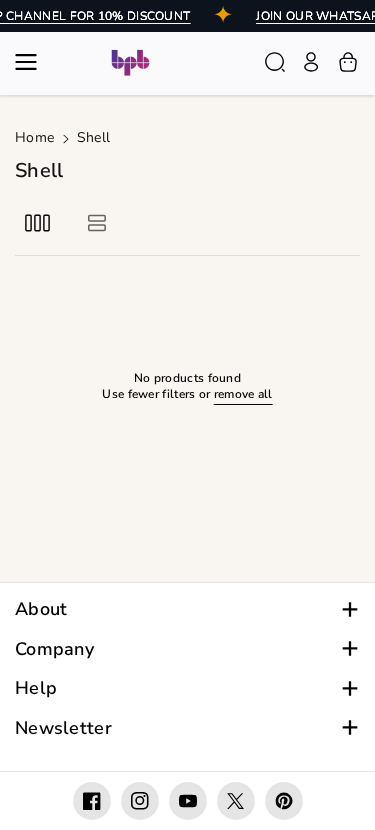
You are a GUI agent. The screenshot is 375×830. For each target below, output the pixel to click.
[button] (32, 62)
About (41, 609)
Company (54, 649)
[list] (96, 222)
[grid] (37, 222)
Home (34, 137)
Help (36, 688)
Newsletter (63, 728)
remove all (243, 394)
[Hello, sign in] (311, 62)
